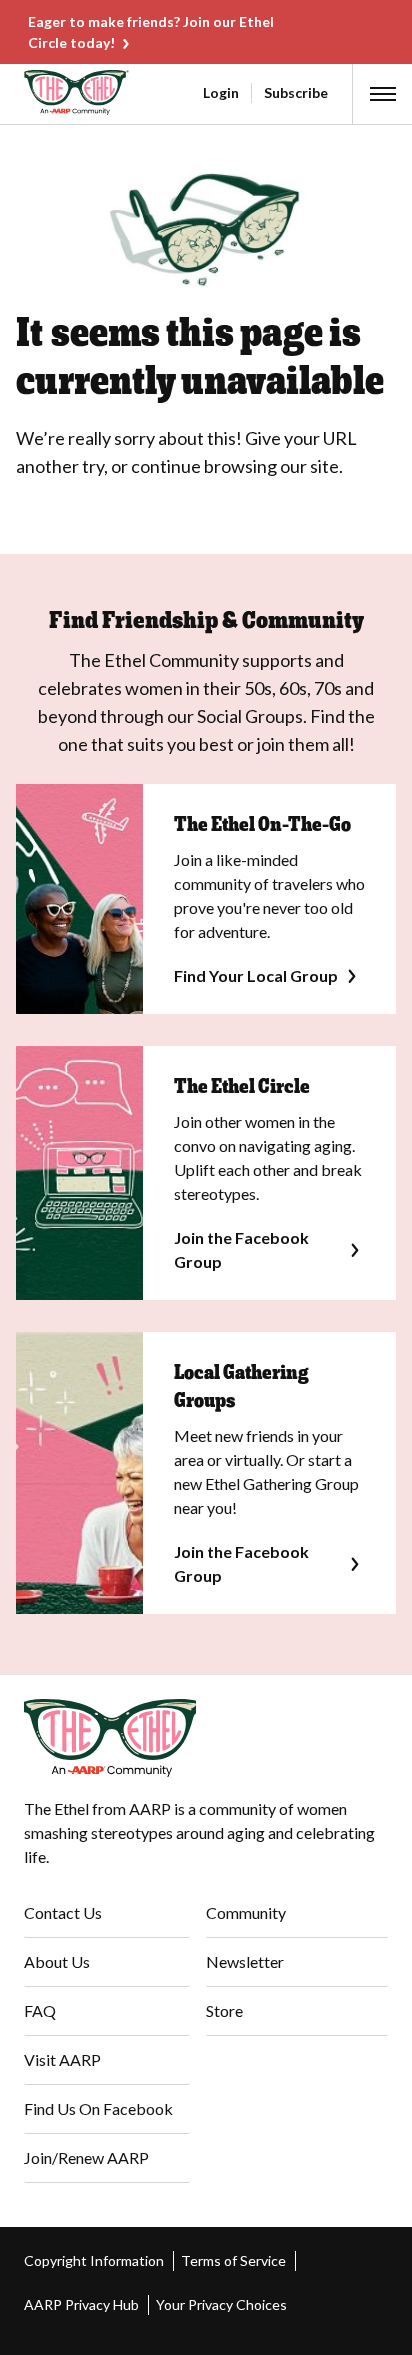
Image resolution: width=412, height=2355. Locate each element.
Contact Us (63, 1912)
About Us (57, 1961)
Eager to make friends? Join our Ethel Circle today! (151, 32)
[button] (383, 94)
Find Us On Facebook (98, 2108)
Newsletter (245, 1961)
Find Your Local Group (256, 975)
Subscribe (296, 92)
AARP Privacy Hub (81, 2304)
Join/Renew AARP (86, 2157)
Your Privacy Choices (221, 2304)
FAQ (40, 2010)
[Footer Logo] (206, 1738)
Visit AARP (62, 2059)
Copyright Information (94, 2260)
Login (221, 92)
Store (224, 2010)
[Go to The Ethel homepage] (27, 92)
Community (246, 1912)
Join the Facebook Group (241, 1249)
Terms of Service (233, 2260)
